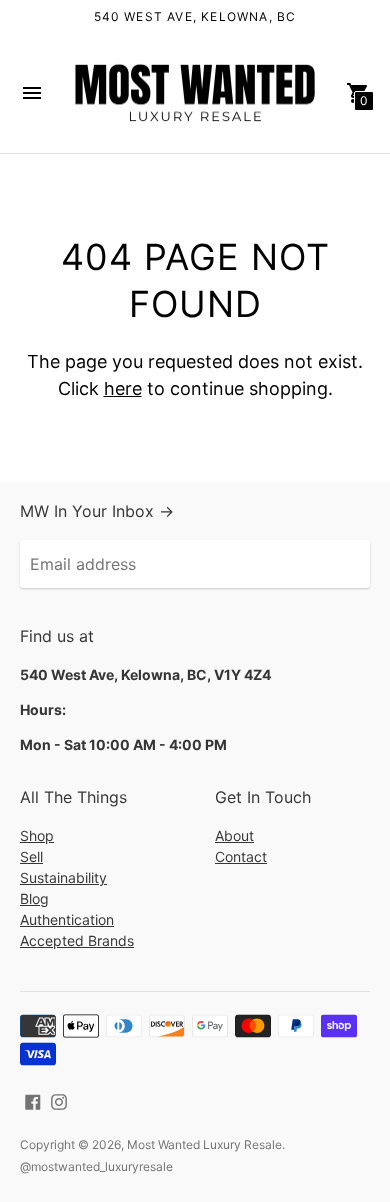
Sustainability (63, 877)
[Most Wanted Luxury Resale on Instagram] (59, 1100)
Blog (34, 898)
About (234, 835)
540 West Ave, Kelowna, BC (195, 16)
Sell (31, 856)
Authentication (67, 919)
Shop (37, 835)
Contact (241, 856)
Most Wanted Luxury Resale (204, 1144)
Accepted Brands (77, 940)
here (123, 388)
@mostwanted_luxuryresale (96, 1166)
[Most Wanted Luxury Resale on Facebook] (33, 1100)
